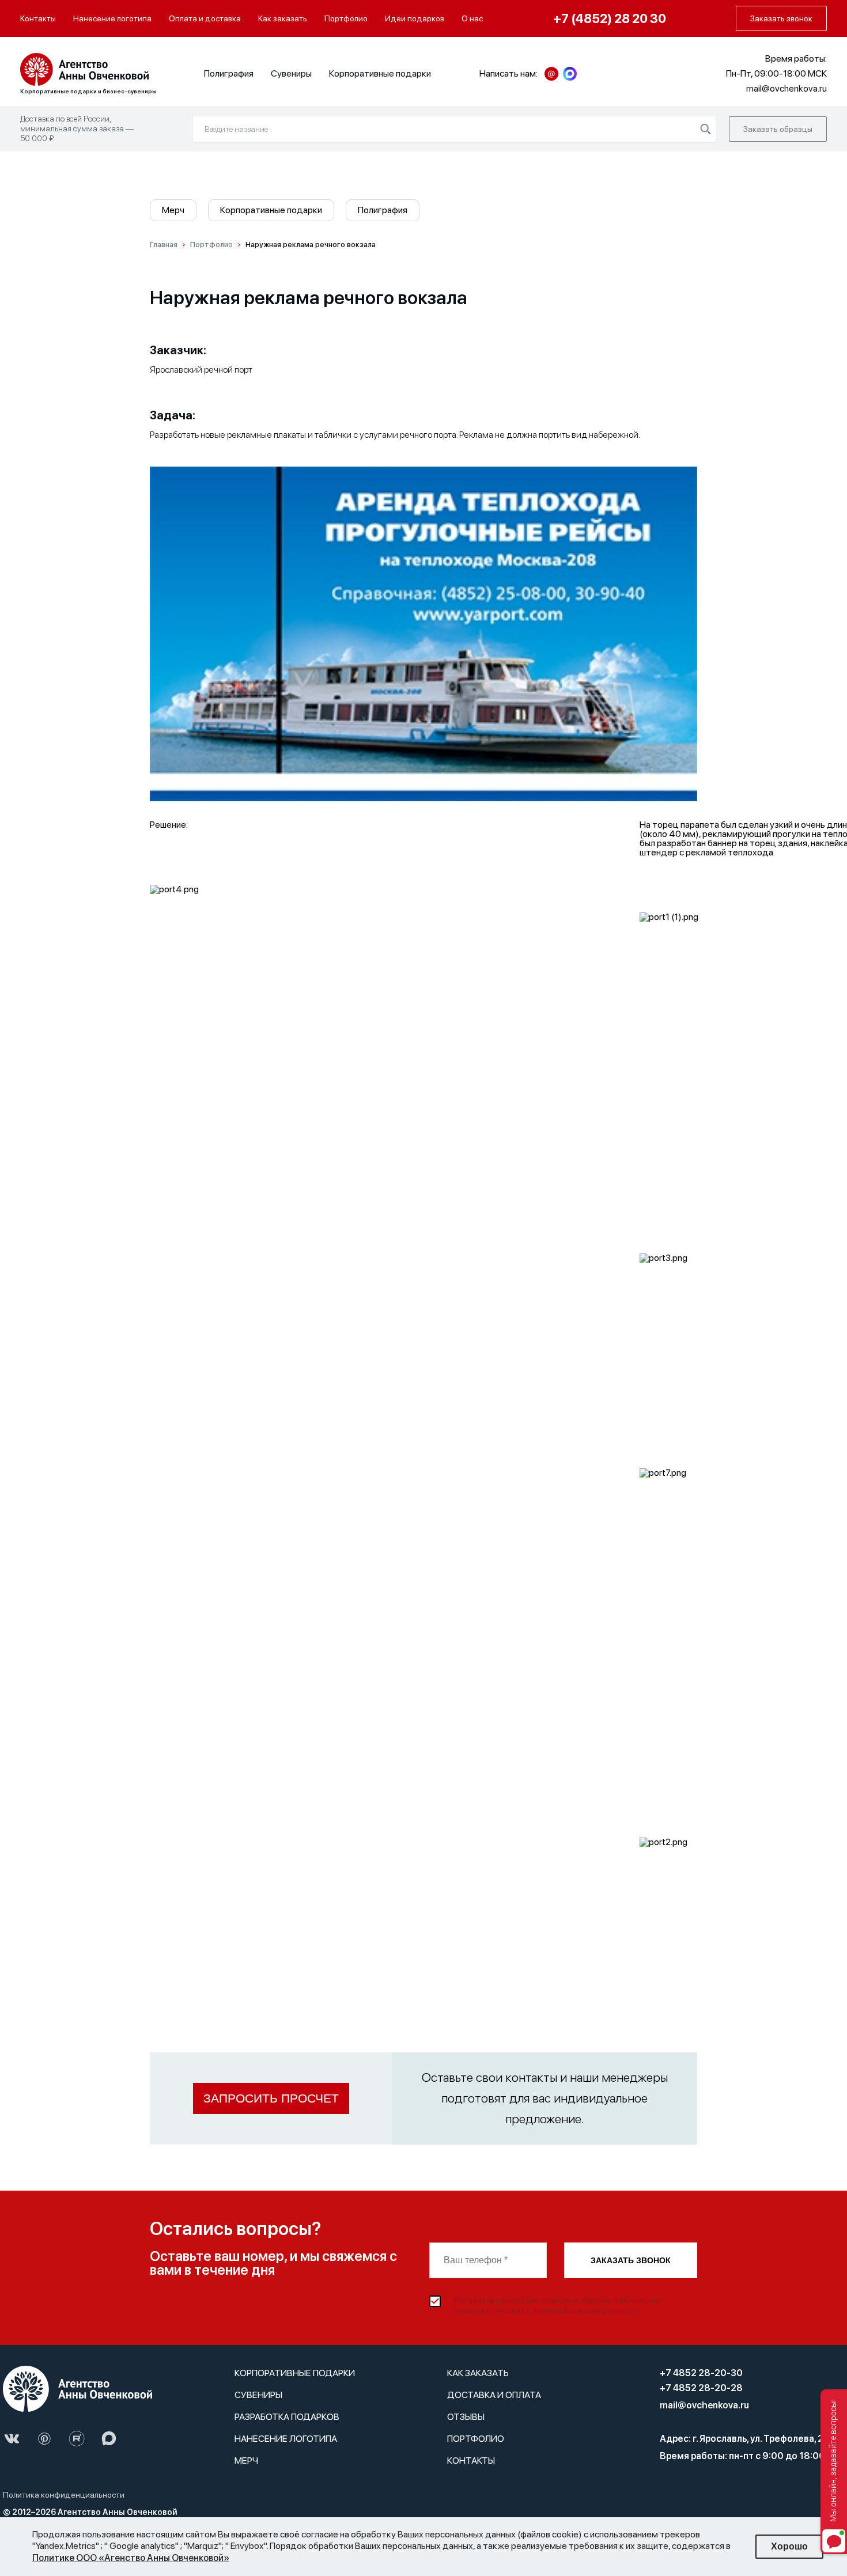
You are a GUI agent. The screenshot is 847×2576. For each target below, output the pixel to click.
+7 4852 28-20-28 (701, 2388)
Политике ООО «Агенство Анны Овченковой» (131, 2558)
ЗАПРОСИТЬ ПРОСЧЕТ (271, 2098)
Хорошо (789, 2546)
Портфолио (346, 18)
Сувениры (291, 73)
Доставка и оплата (494, 2395)
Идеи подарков (415, 18)
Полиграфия (229, 73)
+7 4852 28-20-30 (701, 2373)
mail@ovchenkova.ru (704, 2405)
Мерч (173, 210)
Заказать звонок (631, 2260)
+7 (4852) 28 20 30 (610, 18)
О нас (472, 18)
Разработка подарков (287, 2417)
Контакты (38, 18)
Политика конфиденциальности (64, 2495)
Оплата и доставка (205, 18)
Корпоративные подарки (380, 73)
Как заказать (283, 18)
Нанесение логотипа (112, 18)
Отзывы (466, 2417)
